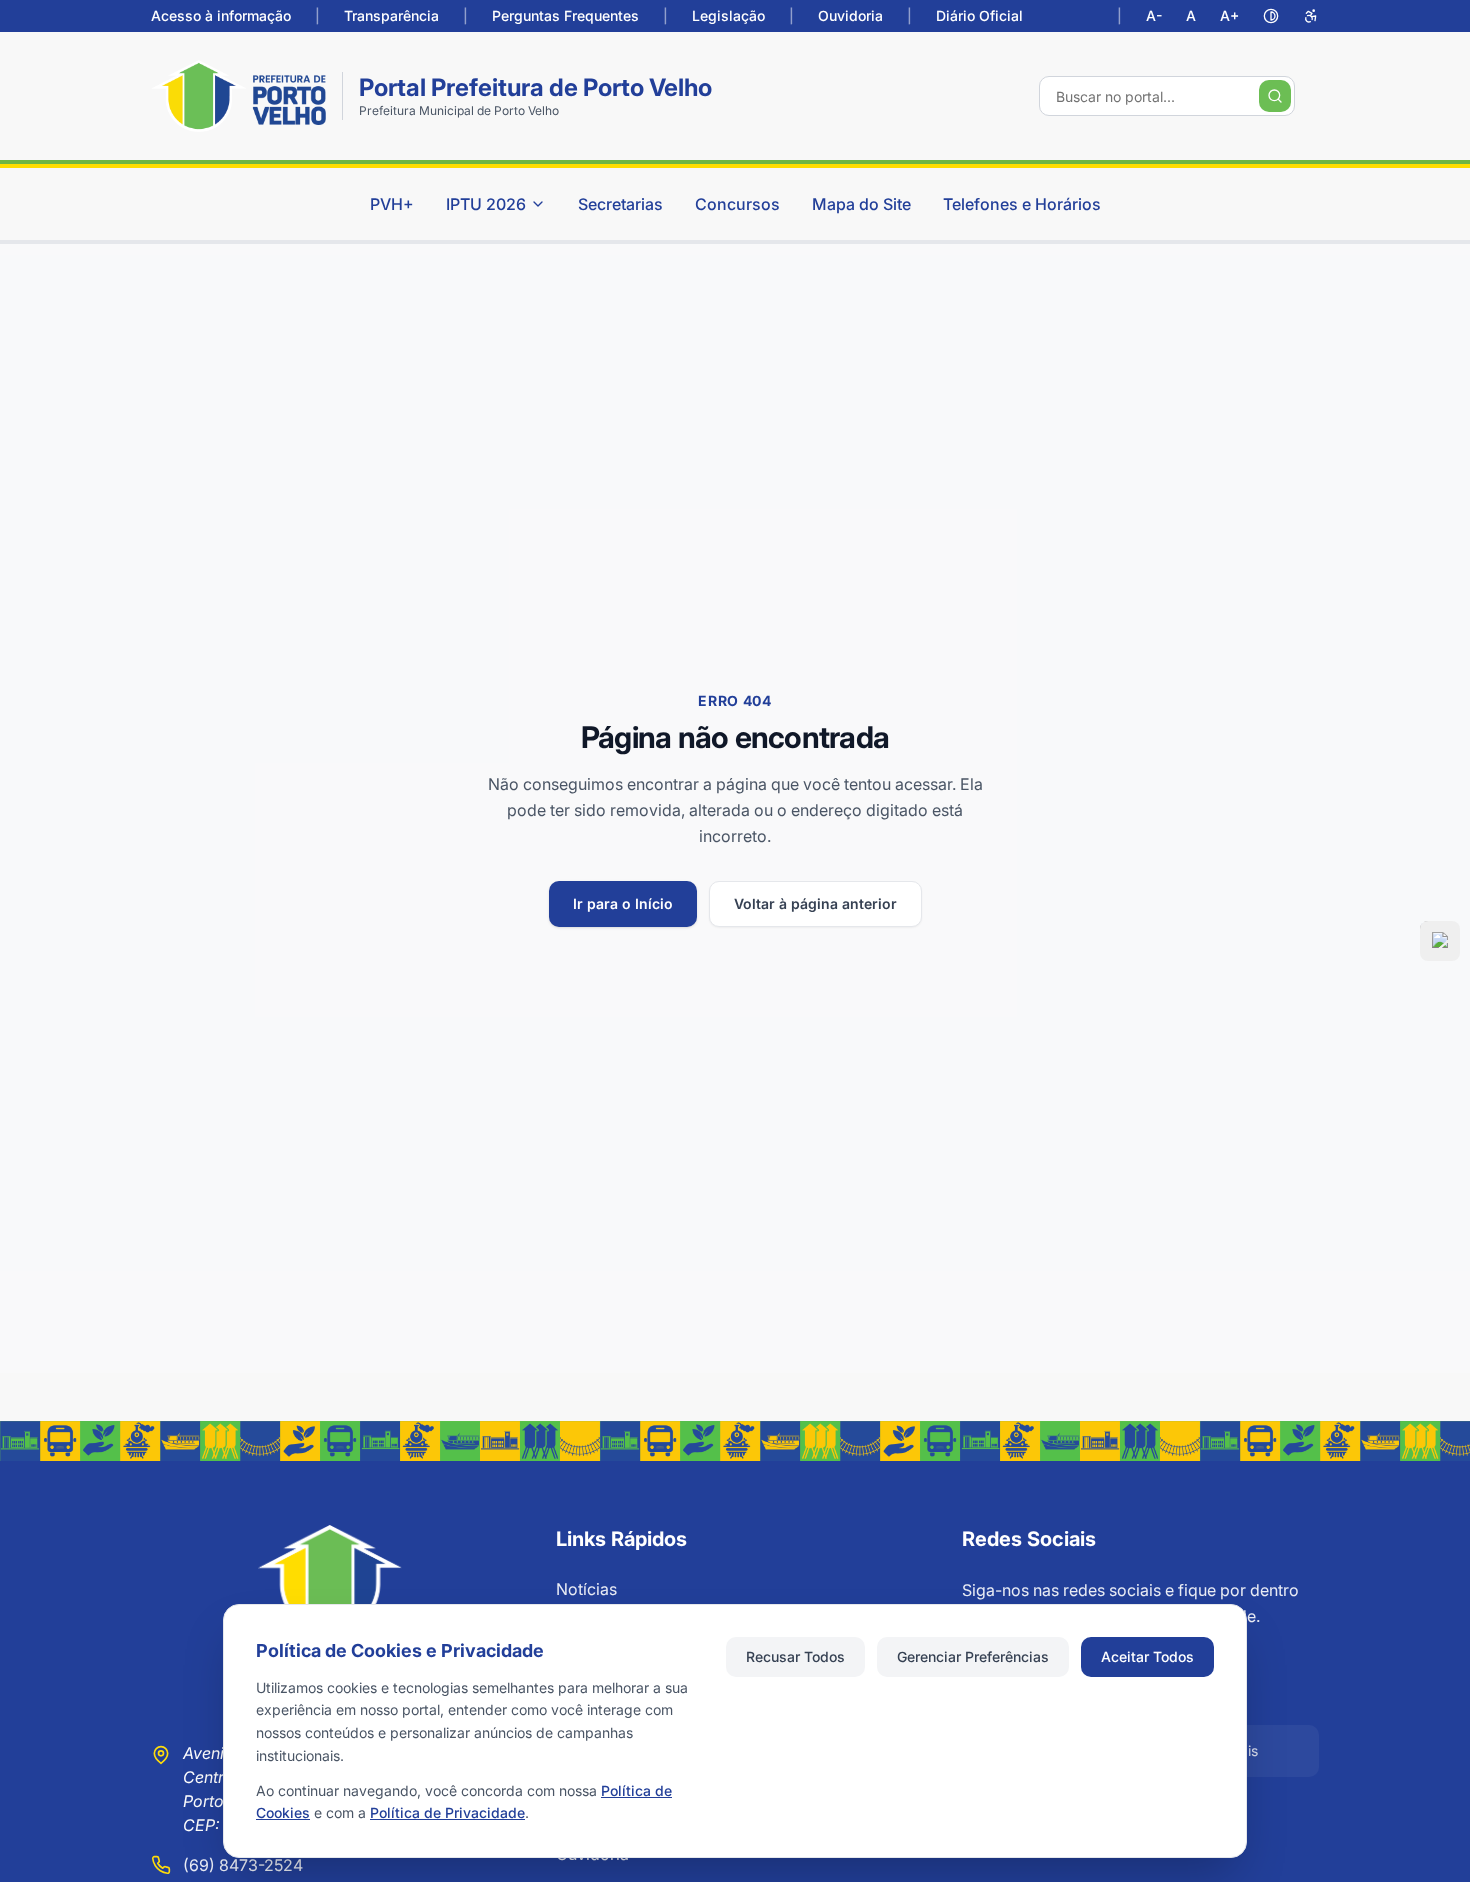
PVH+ (392, 204)
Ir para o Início (623, 903)
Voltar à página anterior (815, 903)
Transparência (391, 15)
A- (1154, 15)
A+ (1229, 15)
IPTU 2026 (486, 204)
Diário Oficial (979, 15)
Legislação (728, 15)
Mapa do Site (861, 204)
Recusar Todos (795, 1656)
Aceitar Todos (1147, 1656)
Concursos (737, 204)
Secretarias (620, 204)
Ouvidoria (850, 15)
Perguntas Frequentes (565, 15)
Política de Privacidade (447, 1812)
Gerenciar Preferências (973, 1656)
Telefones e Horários (1022, 204)
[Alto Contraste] (1271, 16)
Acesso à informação (221, 15)
